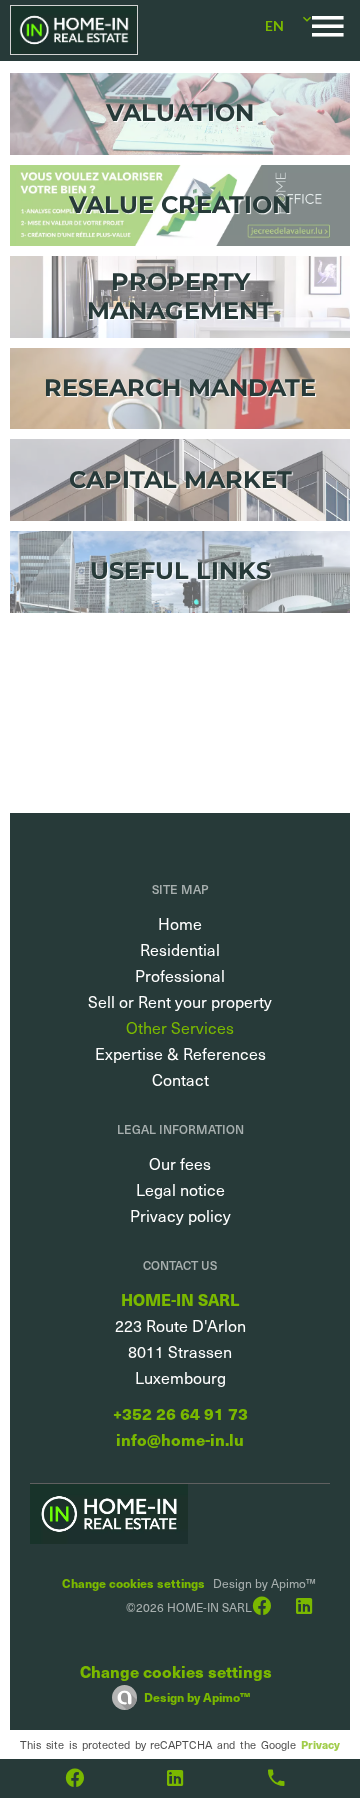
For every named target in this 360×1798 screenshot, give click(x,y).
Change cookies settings (133, 1582)
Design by (197, 1696)
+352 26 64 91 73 (180, 1413)
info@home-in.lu (180, 1439)
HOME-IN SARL (180, 1299)
